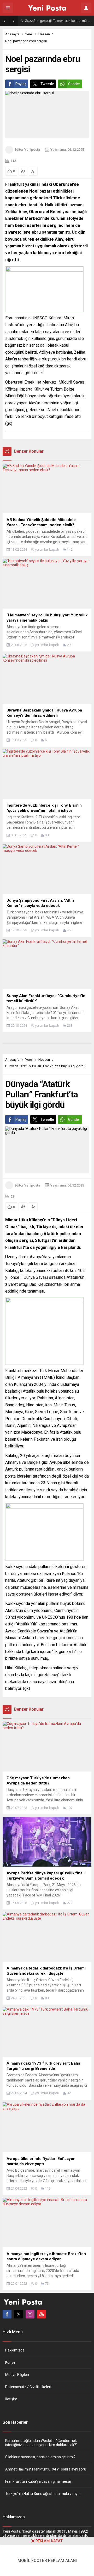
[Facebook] (7, 2314)
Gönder (74, 84)
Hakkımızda (15, 2350)
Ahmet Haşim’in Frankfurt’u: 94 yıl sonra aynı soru (46, 2469)
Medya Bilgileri (17, 2375)
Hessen (44, 34)
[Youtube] (42, 2314)
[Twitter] (19, 2314)
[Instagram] (30, 2314)
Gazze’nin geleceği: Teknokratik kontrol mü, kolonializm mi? (58, 21)
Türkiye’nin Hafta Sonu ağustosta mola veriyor (43, 2494)
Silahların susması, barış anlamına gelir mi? (40, 2457)
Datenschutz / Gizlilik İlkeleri (28, 2387)
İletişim (11, 2399)
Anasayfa (12, 34)
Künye (10, 2362)
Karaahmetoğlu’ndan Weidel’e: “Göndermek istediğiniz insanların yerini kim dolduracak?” (41, 2443)
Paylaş (21, 84)
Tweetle (47, 84)
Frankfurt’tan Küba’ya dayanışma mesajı (38, 2481)
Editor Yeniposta (27, 150)
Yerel (29, 34)
